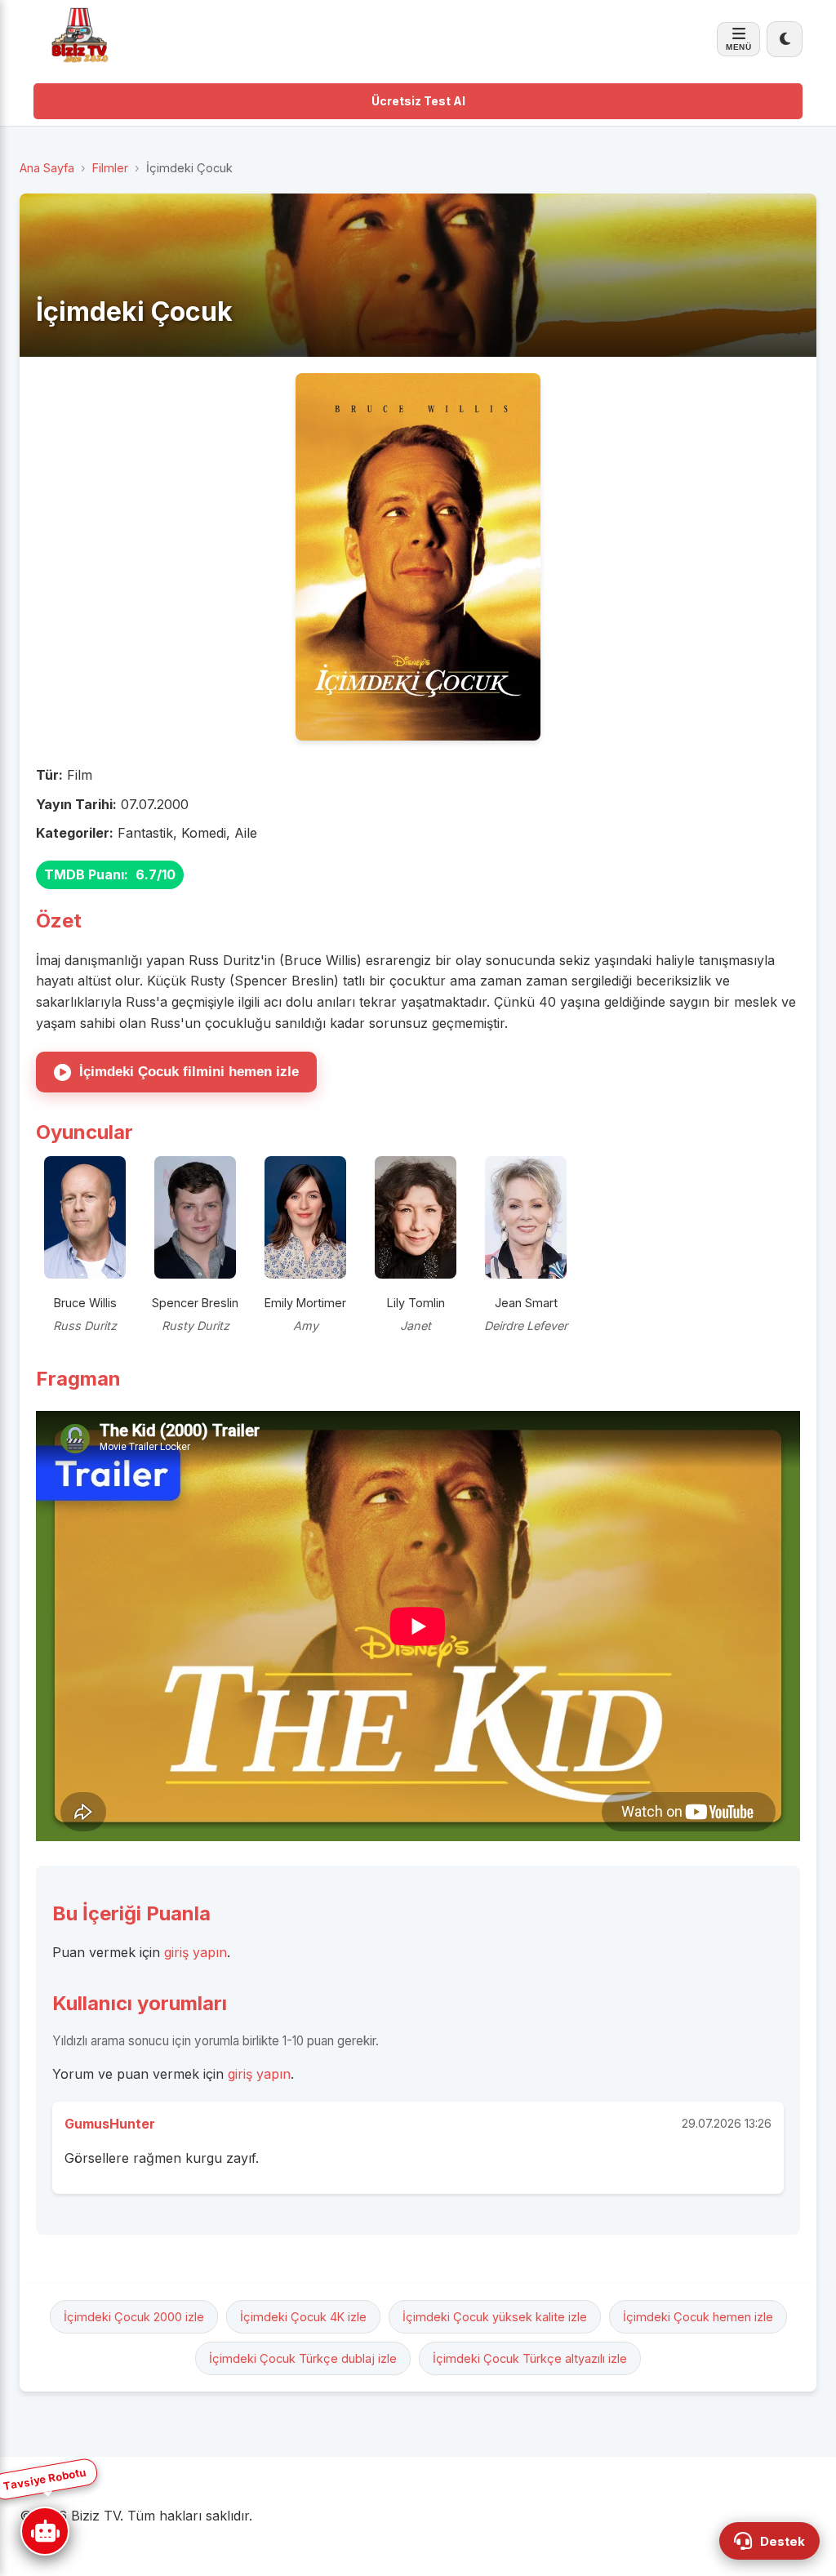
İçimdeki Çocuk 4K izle (303, 2317)
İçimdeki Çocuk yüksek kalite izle (495, 2317)
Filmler (110, 168)
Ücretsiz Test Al (418, 101)
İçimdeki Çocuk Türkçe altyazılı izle (530, 2358)
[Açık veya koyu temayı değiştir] (785, 39)
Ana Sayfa (47, 168)
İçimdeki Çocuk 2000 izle (134, 2317)
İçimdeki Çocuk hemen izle (698, 2317)
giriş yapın (196, 1952)
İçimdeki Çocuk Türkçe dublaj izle (303, 2358)
